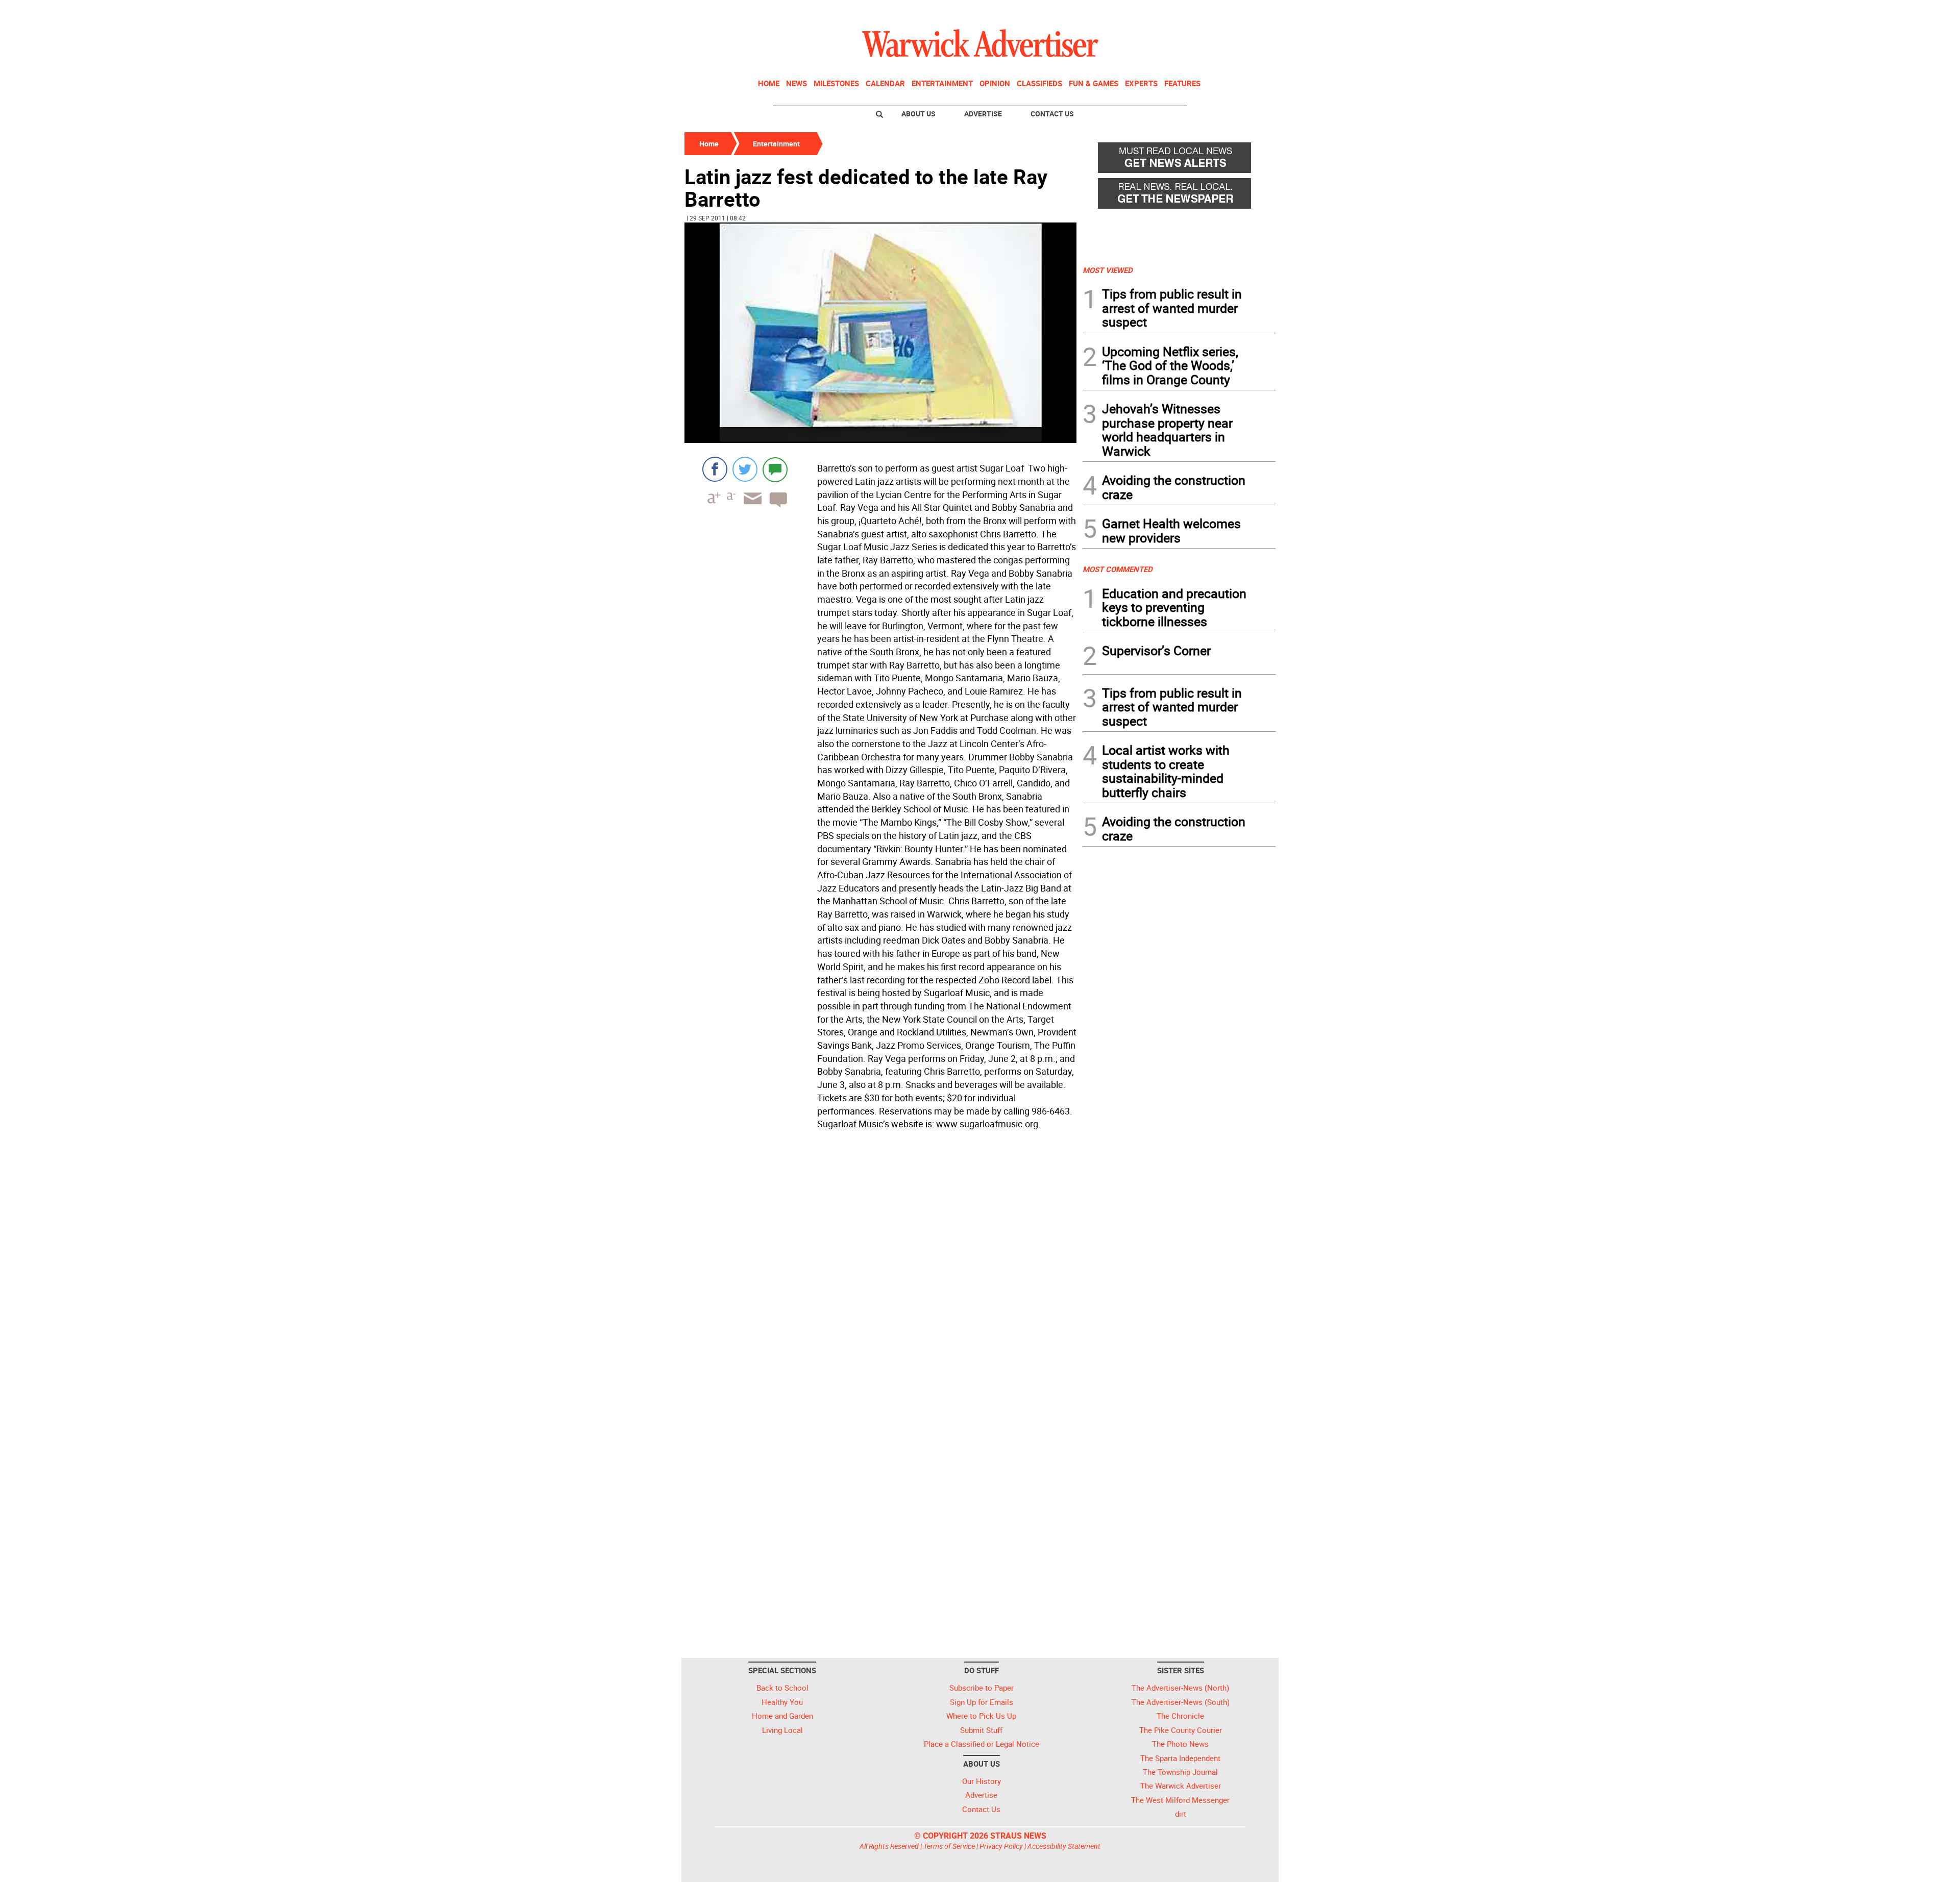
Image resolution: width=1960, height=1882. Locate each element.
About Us (918, 114)
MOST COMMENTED (1118, 569)
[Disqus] (880, 1264)
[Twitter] (745, 469)
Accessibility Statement (1064, 1846)
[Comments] (775, 469)
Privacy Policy (1001, 1846)
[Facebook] (715, 469)
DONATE (1251, 12)
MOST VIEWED (1108, 270)
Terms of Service (949, 1846)
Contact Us (1052, 114)
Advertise (983, 114)
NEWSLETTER (1193, 12)
